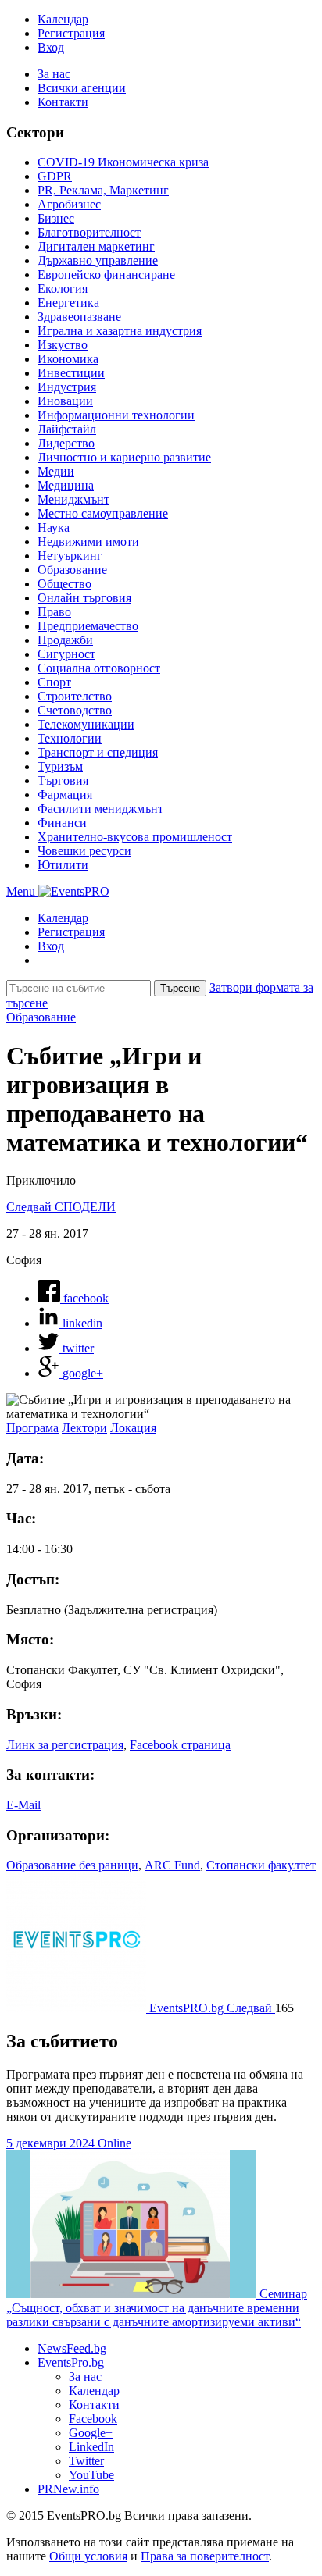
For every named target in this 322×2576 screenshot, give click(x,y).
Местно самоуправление (103, 513)
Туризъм (60, 766)
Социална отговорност (99, 668)
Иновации (65, 401)
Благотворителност (89, 232)
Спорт (54, 682)
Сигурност (66, 654)
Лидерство (66, 443)
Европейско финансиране (106, 274)
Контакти (63, 102)
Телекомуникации (86, 724)
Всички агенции (82, 88)
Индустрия (67, 387)
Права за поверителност (205, 2556)
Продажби (65, 640)
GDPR (55, 176)
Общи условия (88, 2556)
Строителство (75, 696)
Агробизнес (69, 204)
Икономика (68, 359)
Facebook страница (180, 1745)
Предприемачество (88, 626)
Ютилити (63, 865)
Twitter (86, 2461)
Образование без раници (72, 1865)
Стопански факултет (261, 1865)
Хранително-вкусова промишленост (135, 837)
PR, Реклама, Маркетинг (103, 190)
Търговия (63, 780)
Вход (51, 47)
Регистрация (71, 33)
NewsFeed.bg (72, 2348)
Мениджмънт (73, 499)
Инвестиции (71, 373)
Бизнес (56, 218)
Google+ (91, 2433)
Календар (63, 19)
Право (54, 612)
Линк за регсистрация (65, 1745)
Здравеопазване (79, 317)
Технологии (70, 738)
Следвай (30, 1207)
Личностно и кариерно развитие (124, 457)
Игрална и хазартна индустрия (120, 331)
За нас (54, 74)
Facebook (93, 2419)
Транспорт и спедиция (98, 752)
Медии (56, 471)
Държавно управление (98, 260)
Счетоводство (75, 710)
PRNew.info (68, 2489)
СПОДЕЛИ (85, 1207)
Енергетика (68, 303)
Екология (63, 289)
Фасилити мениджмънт (100, 809)
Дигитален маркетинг (96, 246)
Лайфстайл (67, 429)
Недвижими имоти (88, 542)
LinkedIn (91, 2447)
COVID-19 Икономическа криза (123, 162)
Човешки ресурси (84, 851)
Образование (72, 570)
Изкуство (63, 345)
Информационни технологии (116, 415)
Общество (64, 584)
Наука (54, 527)
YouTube (91, 2475)
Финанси (62, 823)
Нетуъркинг (70, 556)
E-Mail (23, 1805)
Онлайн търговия (84, 598)
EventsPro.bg (71, 2362)
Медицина (66, 485)
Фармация (65, 795)
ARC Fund (172, 1865)
